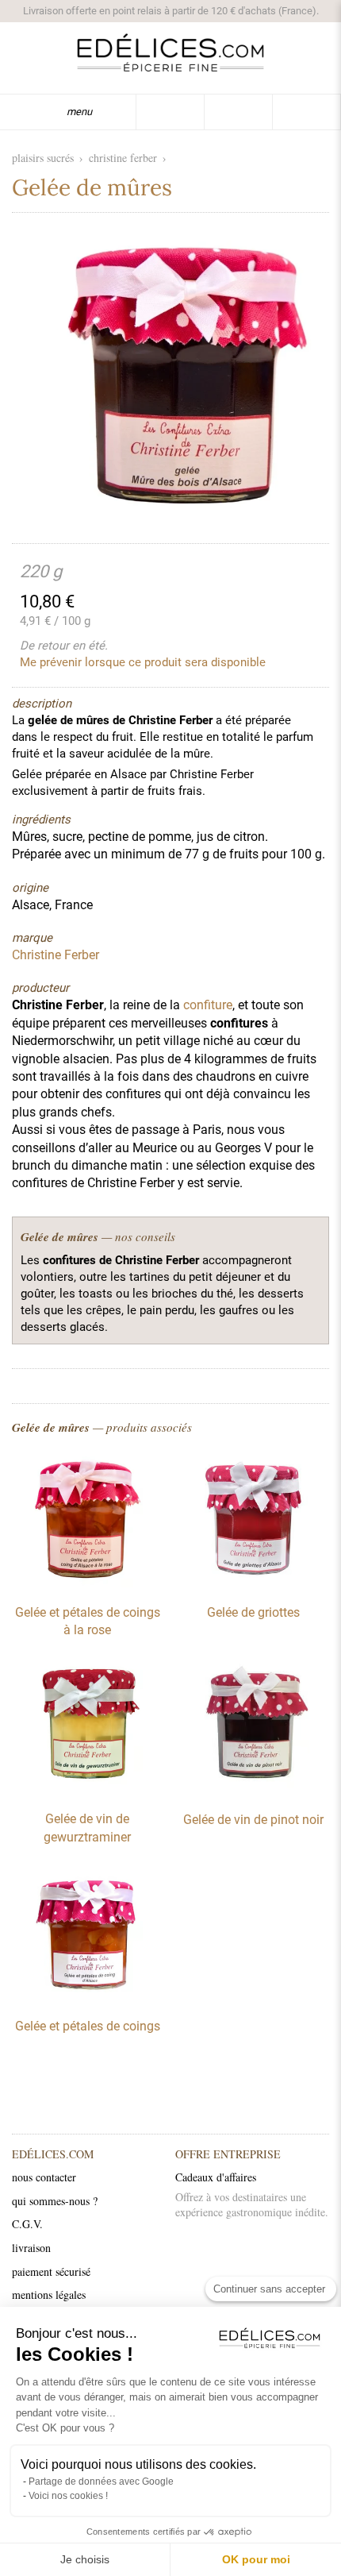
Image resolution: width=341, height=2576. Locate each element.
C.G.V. (27, 2224)
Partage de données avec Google (101, 2482)
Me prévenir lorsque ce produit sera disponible (143, 662)
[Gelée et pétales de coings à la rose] (87, 1583)
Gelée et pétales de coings (88, 2026)
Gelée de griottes (253, 1612)
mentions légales (49, 2294)
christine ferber (123, 158)
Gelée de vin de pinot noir (253, 1820)
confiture (208, 1005)
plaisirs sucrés (43, 158)
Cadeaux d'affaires (216, 2177)
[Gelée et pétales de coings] (87, 1997)
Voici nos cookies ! (68, 2496)
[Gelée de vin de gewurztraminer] (87, 1790)
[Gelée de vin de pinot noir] (254, 1791)
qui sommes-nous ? (55, 2201)
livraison (31, 2248)
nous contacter (44, 2177)
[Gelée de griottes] (254, 1583)
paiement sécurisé (51, 2271)
